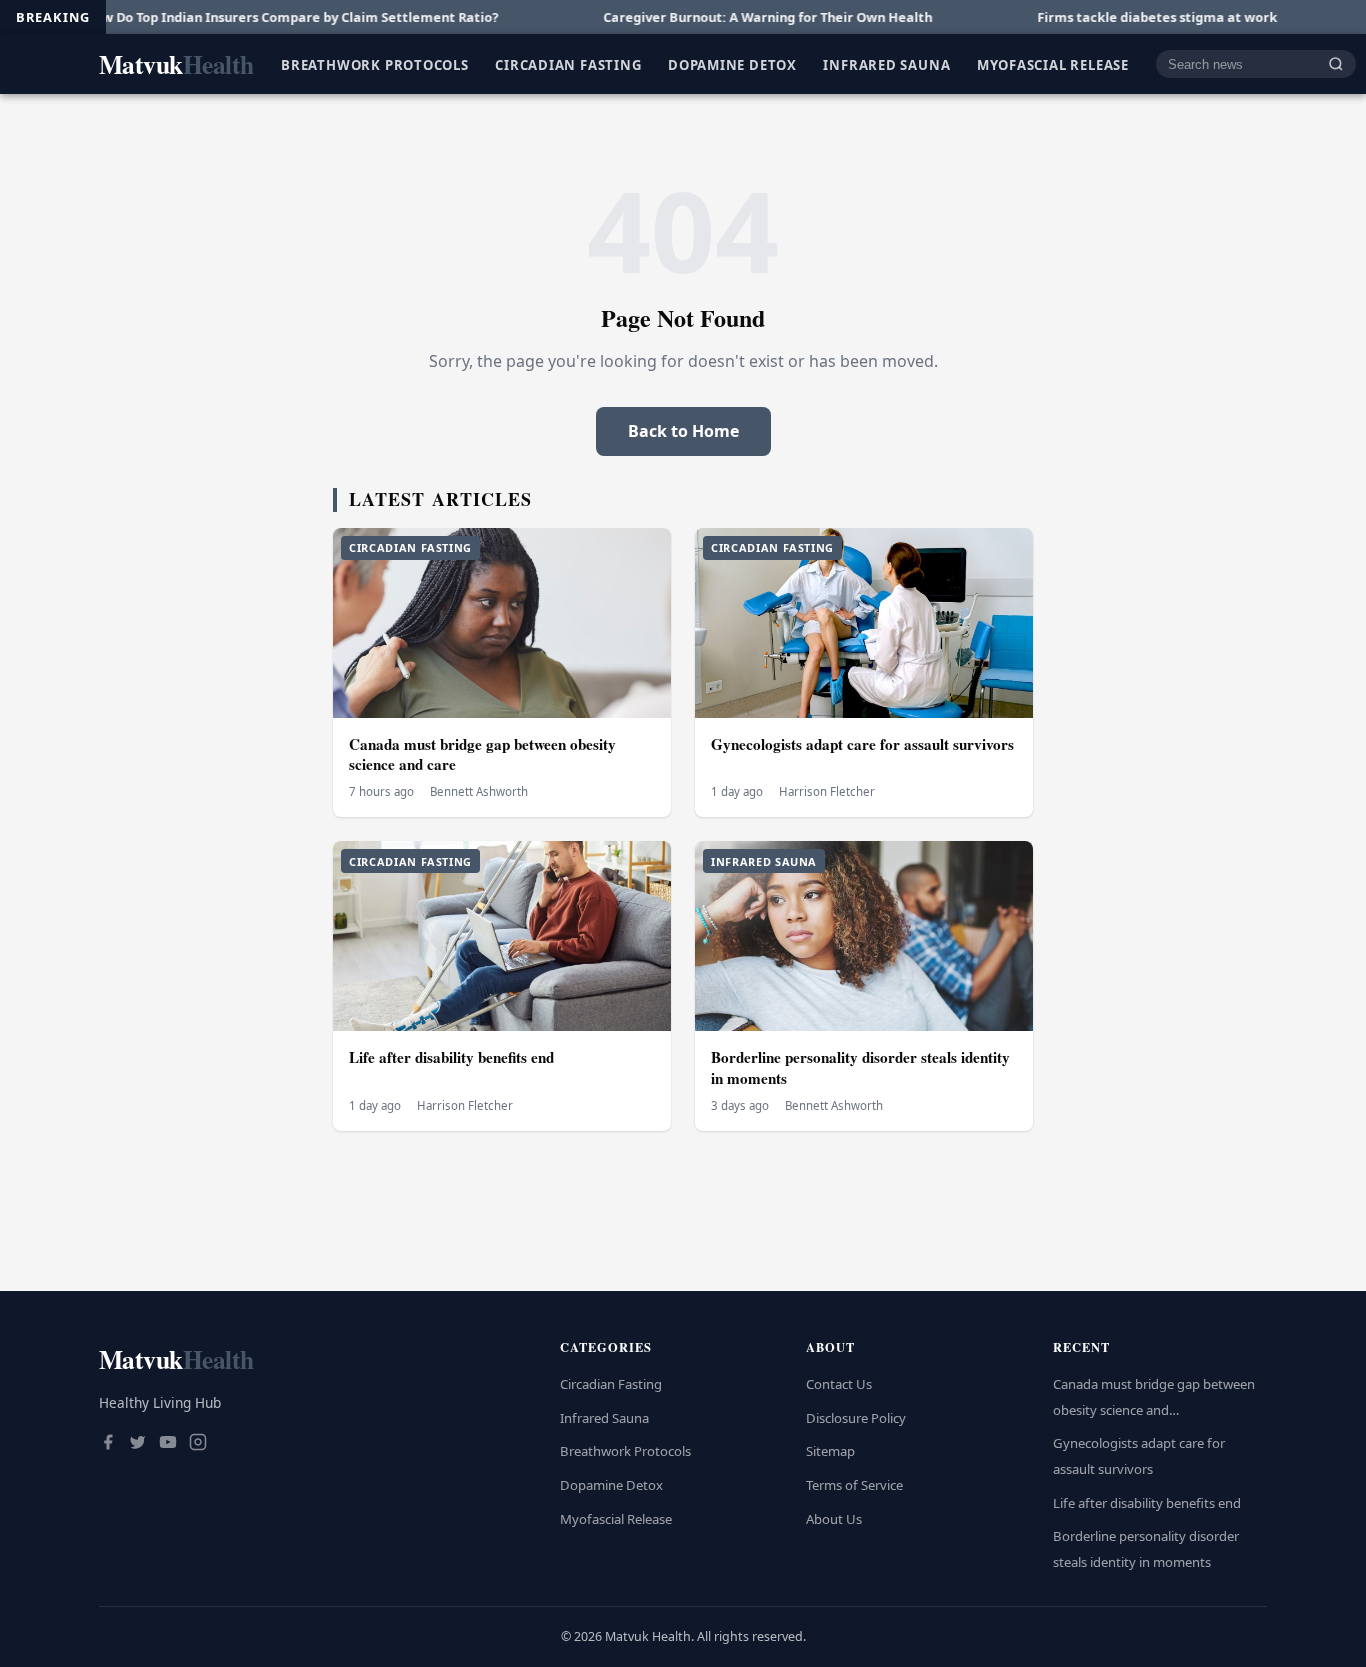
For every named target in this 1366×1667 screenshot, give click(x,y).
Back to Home (683, 431)
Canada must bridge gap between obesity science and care (482, 754)
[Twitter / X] (138, 1444)
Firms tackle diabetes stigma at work (1094, 17)
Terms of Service (854, 1485)
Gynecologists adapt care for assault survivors (862, 744)
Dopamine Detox (732, 64)
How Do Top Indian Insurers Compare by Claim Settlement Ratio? (228, 17)
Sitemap (830, 1451)
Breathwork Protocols (375, 64)
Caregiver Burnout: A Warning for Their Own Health (704, 17)
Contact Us (839, 1384)
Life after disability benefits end (451, 1057)
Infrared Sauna (886, 64)
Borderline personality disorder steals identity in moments (860, 1067)
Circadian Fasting (568, 64)
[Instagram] (198, 1444)
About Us (834, 1519)
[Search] (1336, 64)
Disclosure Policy (856, 1418)
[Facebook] (108, 1444)
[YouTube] (168, 1444)
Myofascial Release (1053, 64)
